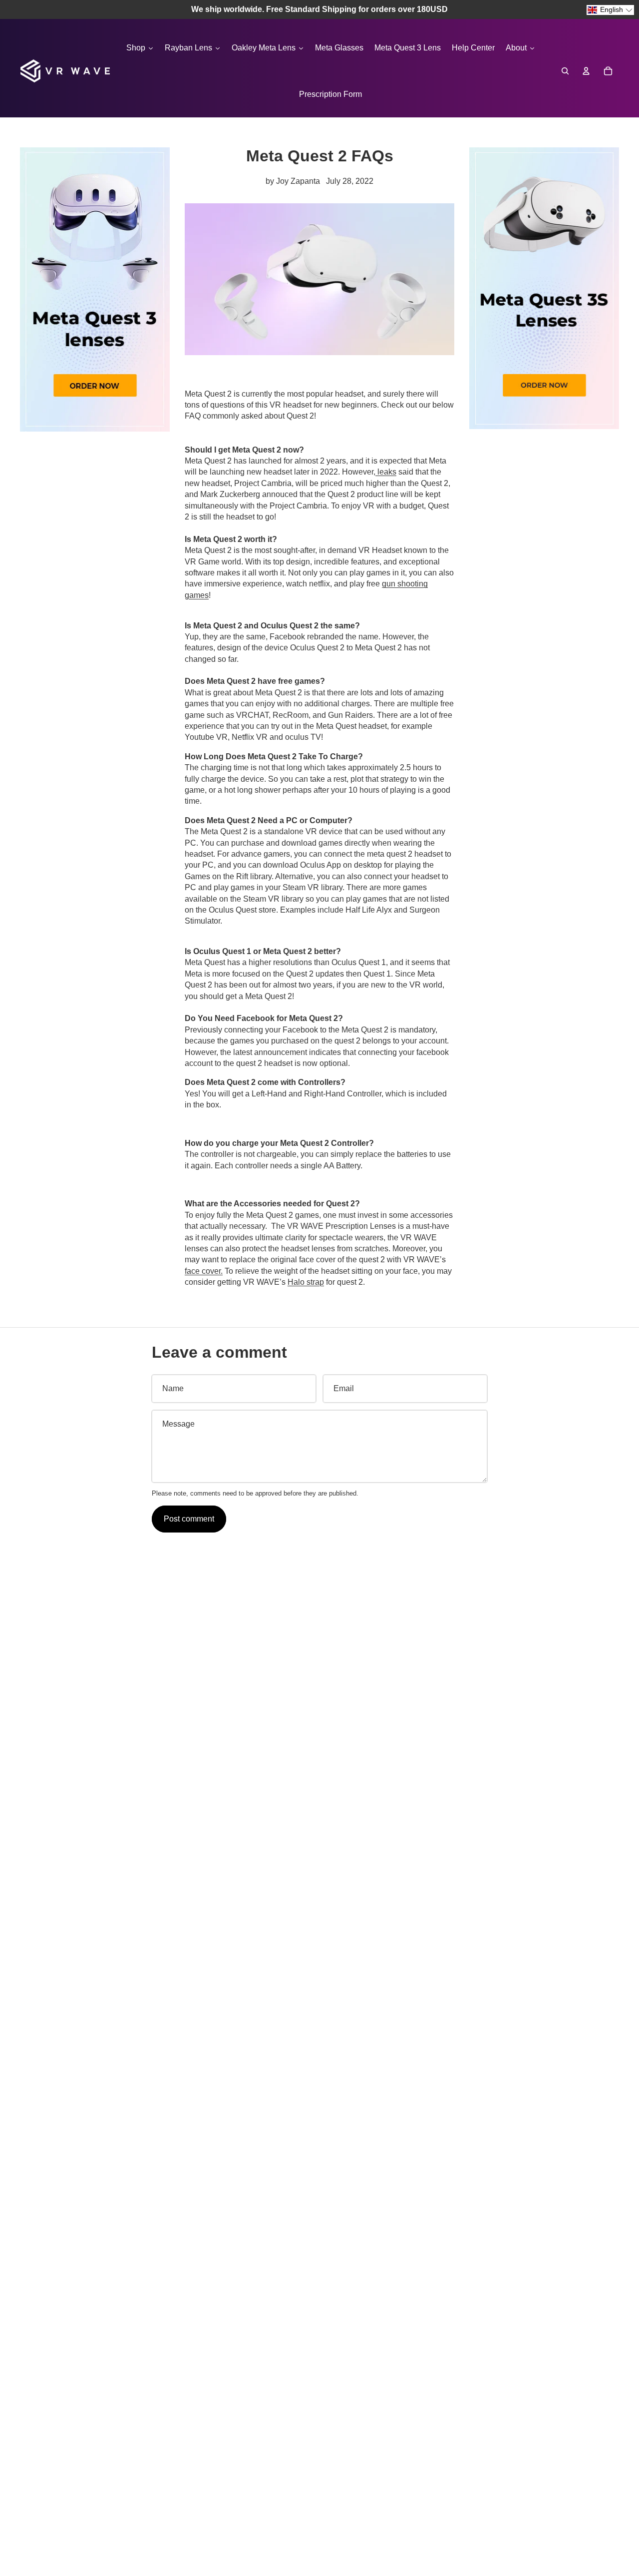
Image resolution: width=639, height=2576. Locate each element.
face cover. (204, 1271)
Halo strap (306, 1282)
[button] (610, 10)
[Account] (586, 71)
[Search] (565, 71)
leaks (386, 472)
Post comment (189, 1519)
